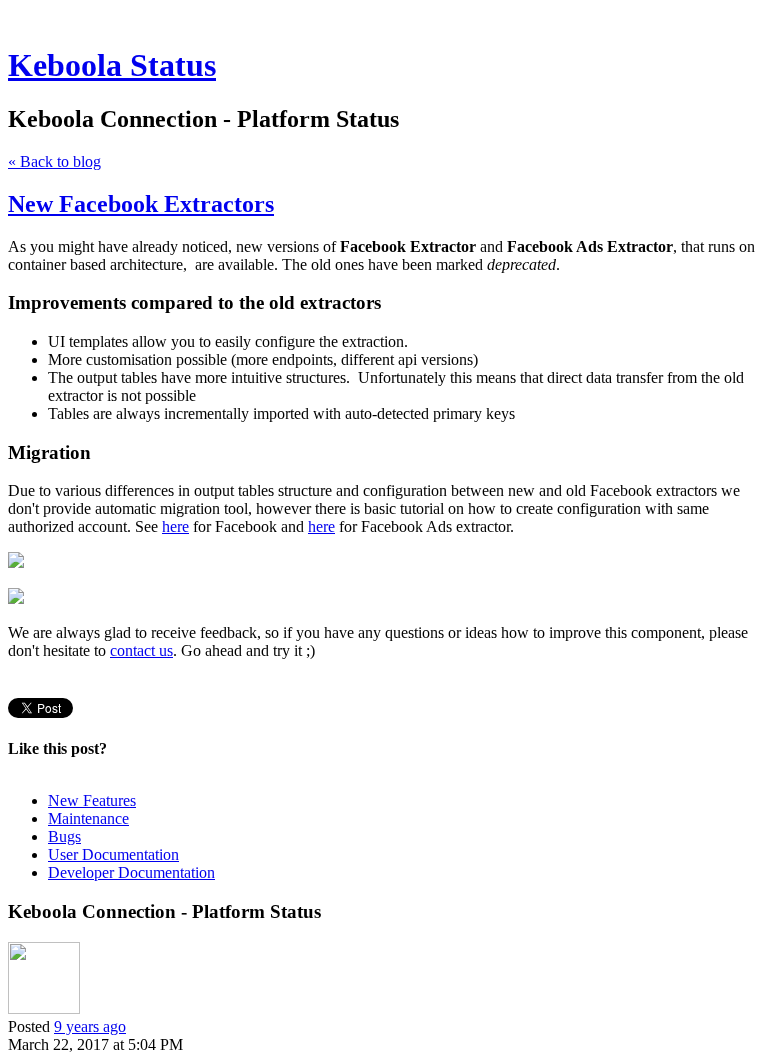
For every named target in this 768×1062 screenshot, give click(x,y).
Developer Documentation (131, 872)
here (175, 526)
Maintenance (88, 818)
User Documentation (113, 854)
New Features (92, 800)
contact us (141, 650)
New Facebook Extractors (141, 204)
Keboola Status (112, 65)
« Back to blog (54, 161)
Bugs (64, 836)
